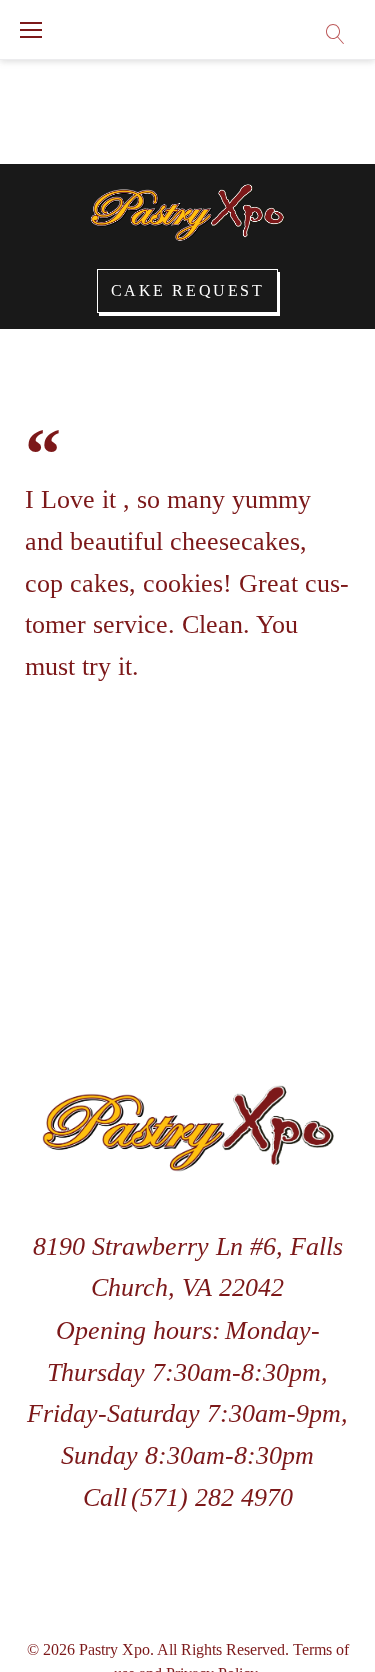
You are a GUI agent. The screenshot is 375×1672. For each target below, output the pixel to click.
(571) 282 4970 (212, 1497)
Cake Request (188, 290)
